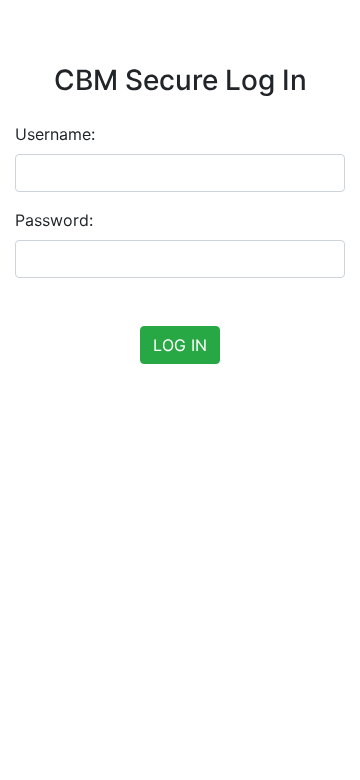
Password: (54, 220)
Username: (55, 134)
